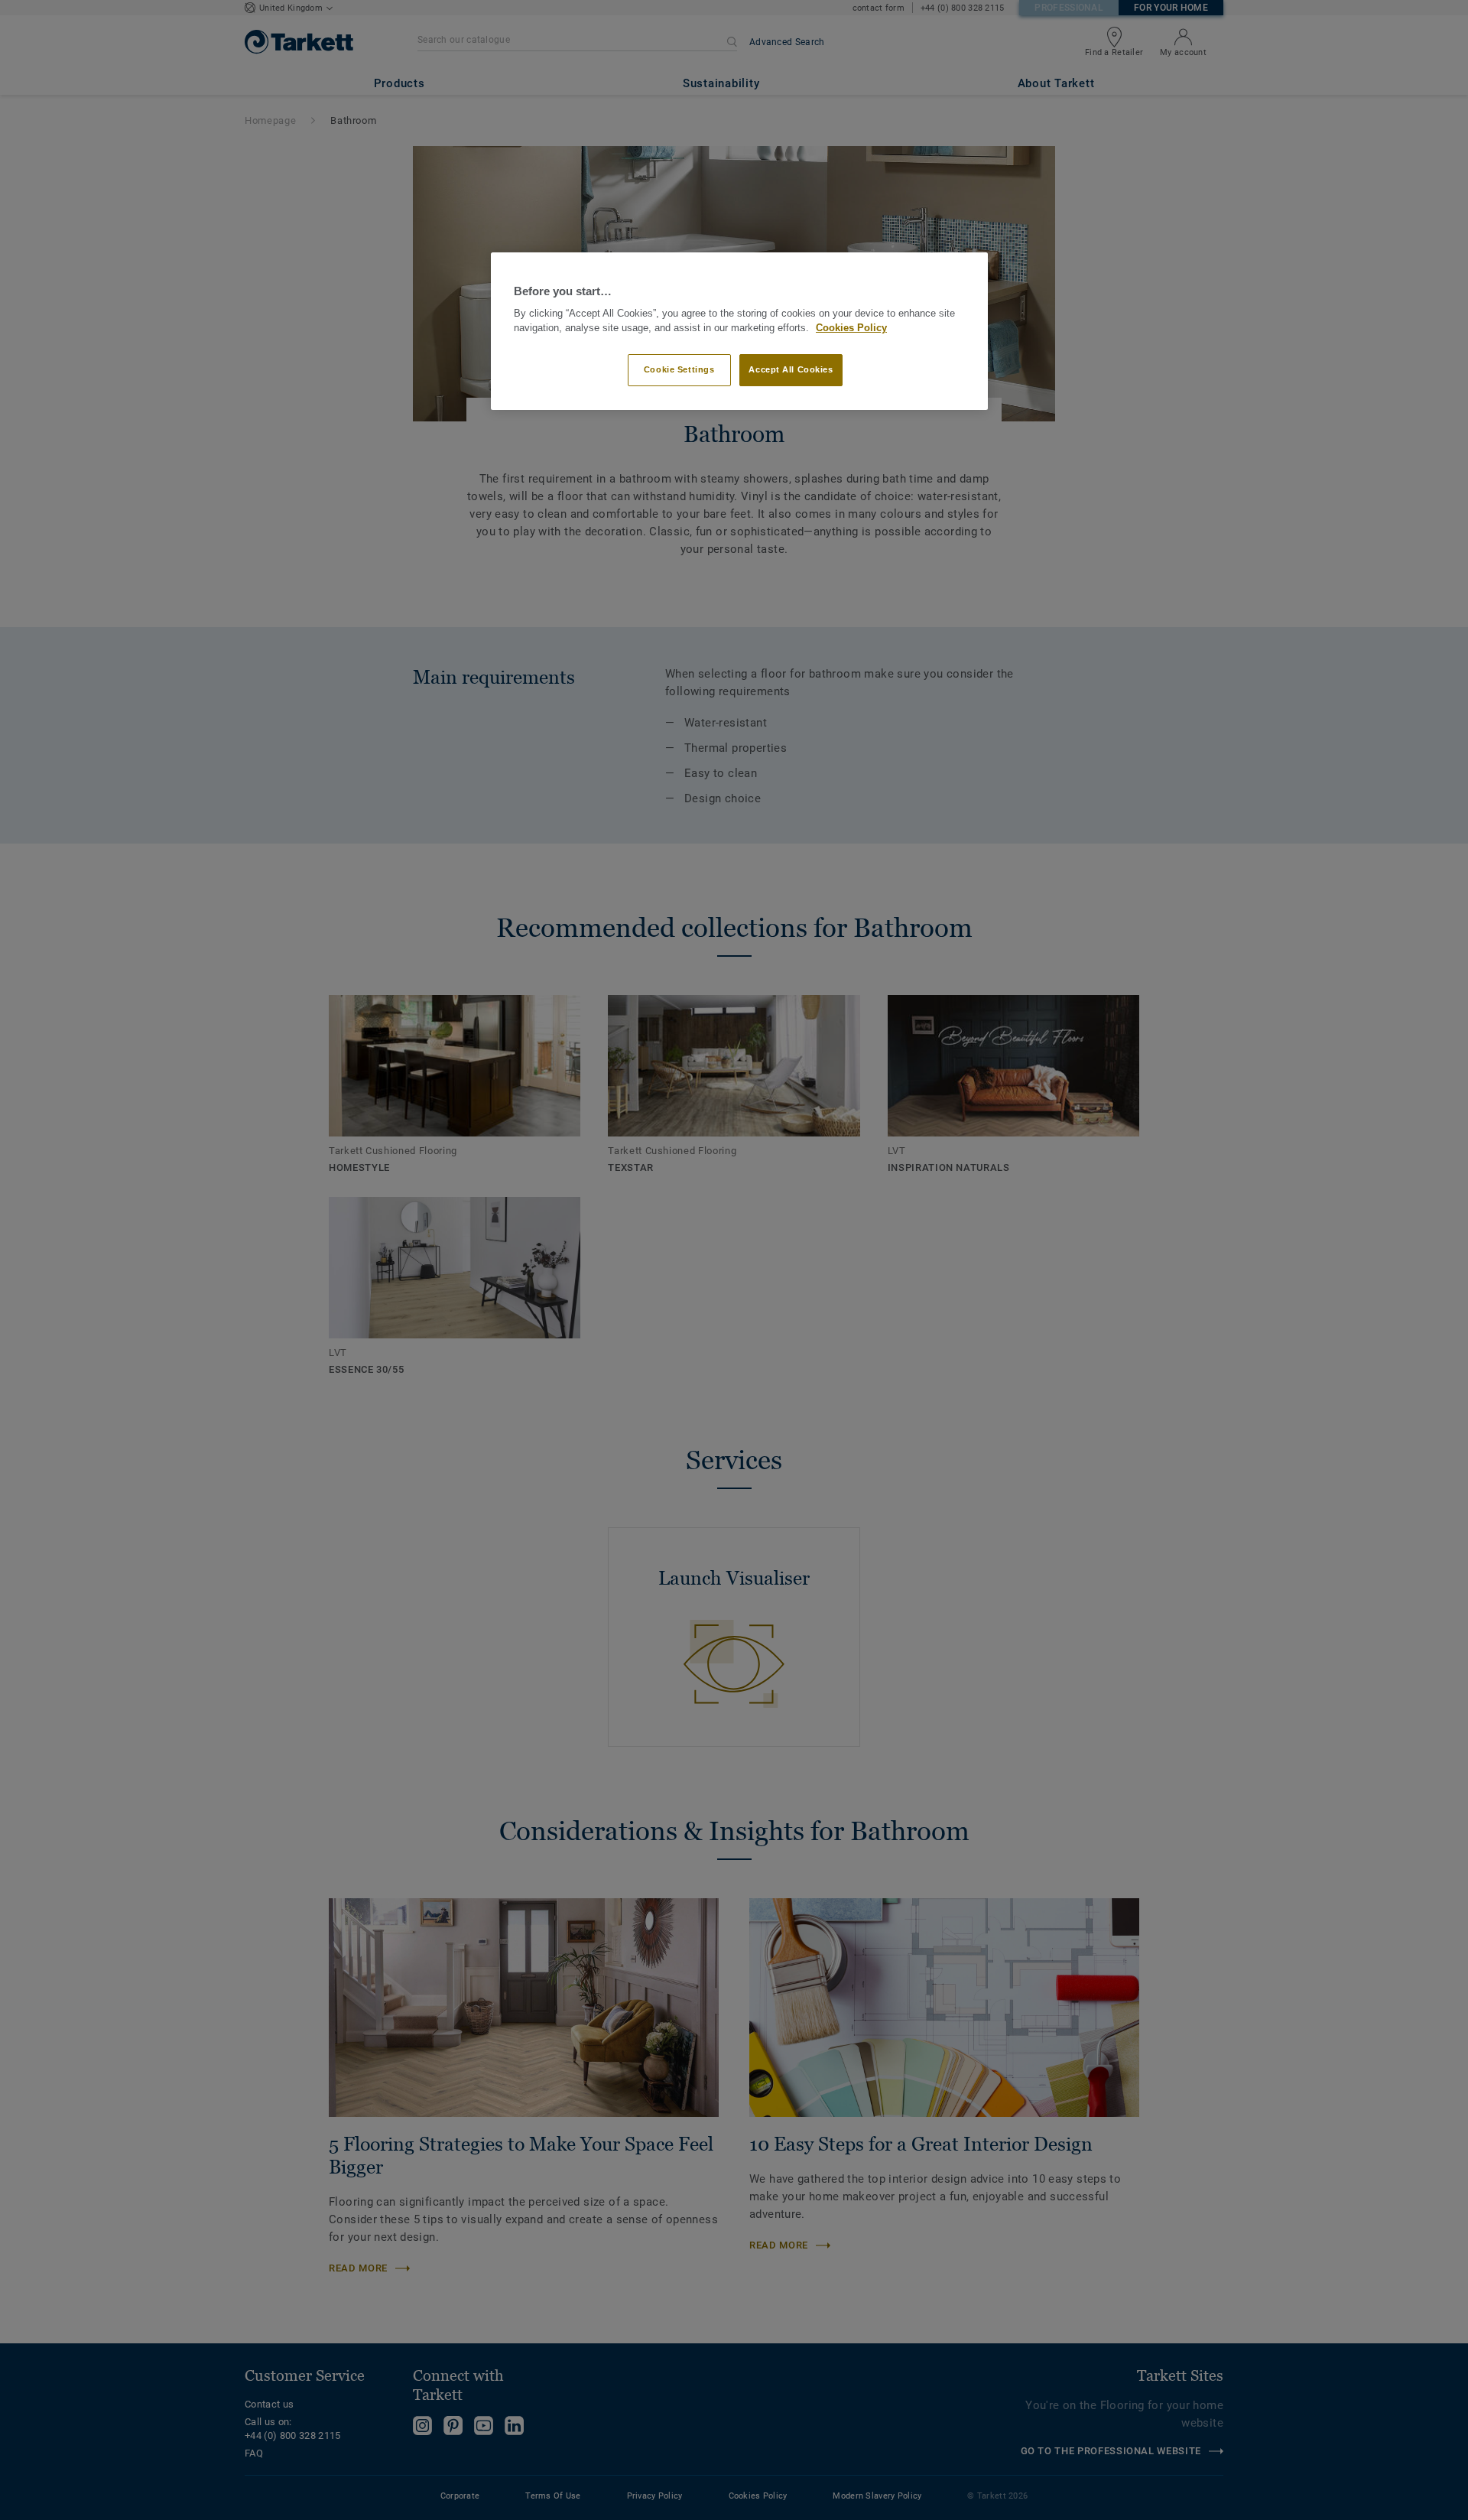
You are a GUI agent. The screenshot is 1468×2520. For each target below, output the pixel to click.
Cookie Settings (679, 369)
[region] (739, 332)
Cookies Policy (851, 328)
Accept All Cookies (791, 369)
